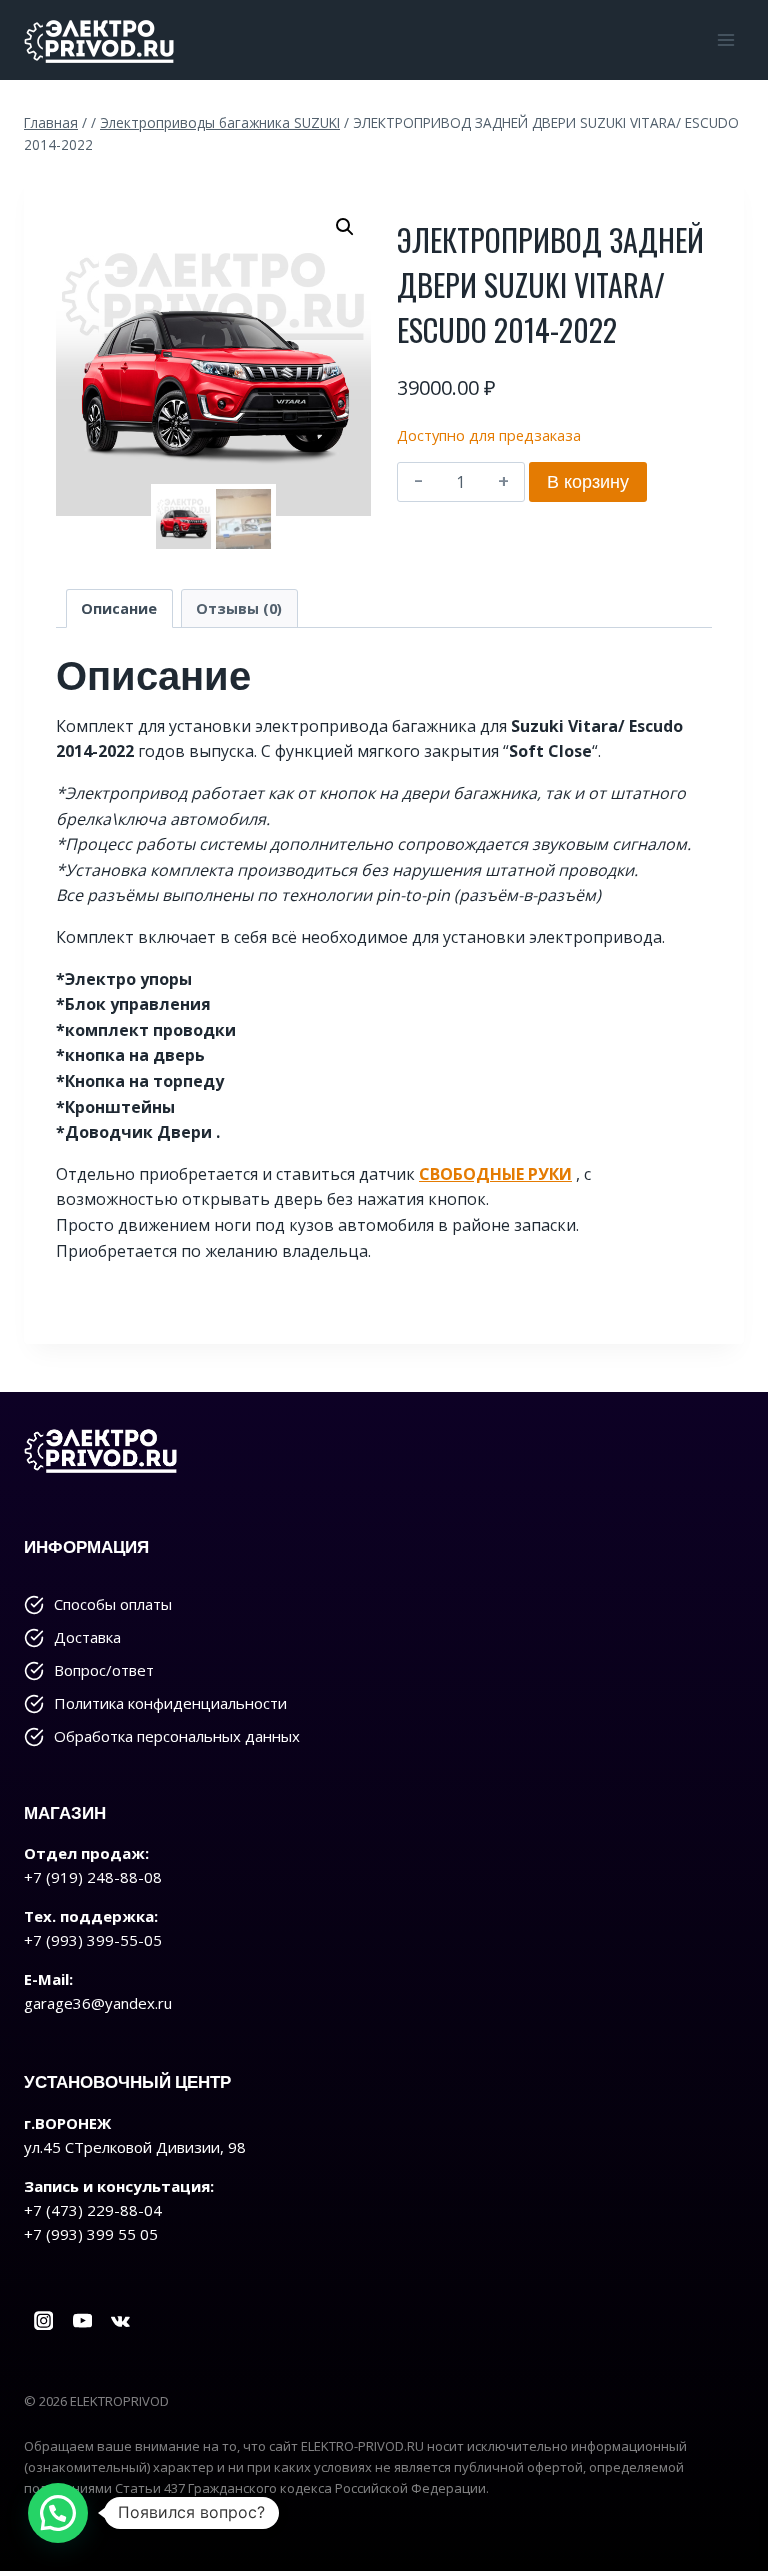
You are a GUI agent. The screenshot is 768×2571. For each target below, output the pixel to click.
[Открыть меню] (725, 39)
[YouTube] (82, 2320)
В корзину (588, 481)
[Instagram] (43, 2320)
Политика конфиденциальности (170, 1703)
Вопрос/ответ (104, 1670)
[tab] (119, 608)
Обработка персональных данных (177, 1736)
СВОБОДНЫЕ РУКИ (495, 1174)
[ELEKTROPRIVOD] (99, 40)
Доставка (87, 1637)
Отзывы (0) (239, 608)
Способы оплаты (113, 1604)
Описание (119, 608)
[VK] (121, 2320)
